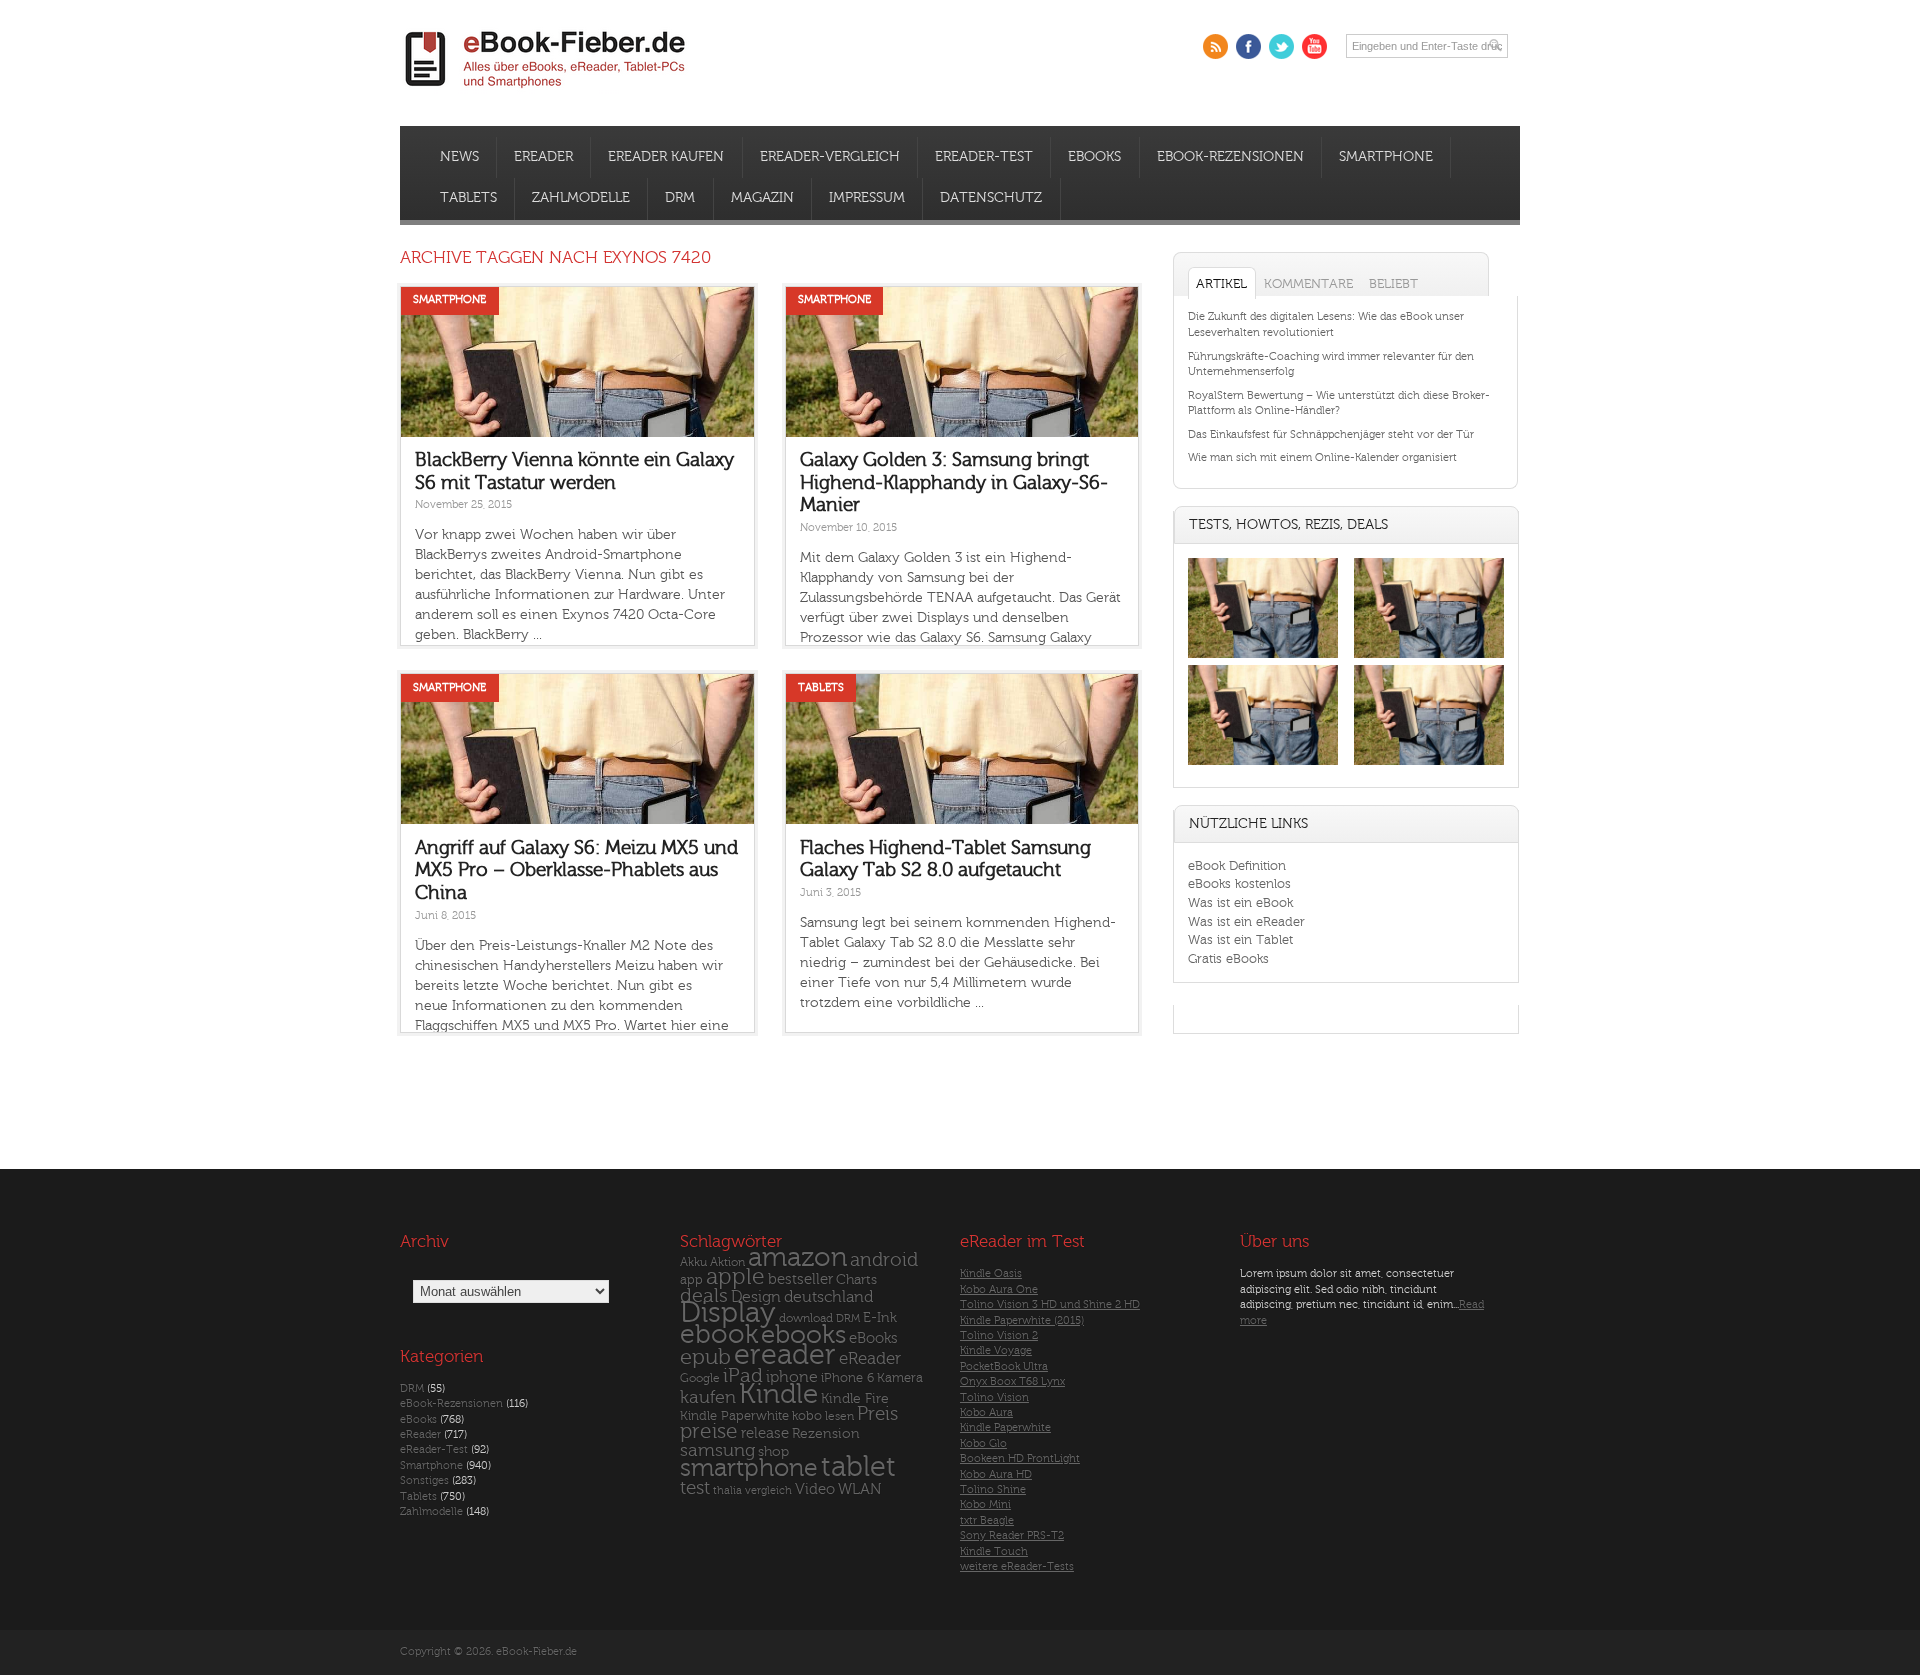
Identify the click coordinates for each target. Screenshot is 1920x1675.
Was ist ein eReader (1246, 921)
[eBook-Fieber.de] (546, 91)
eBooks (1094, 157)
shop (773, 1451)
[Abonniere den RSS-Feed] (1215, 46)
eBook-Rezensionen (1230, 157)
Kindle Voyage (996, 1350)
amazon (797, 1257)
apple (735, 1277)
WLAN (859, 1489)
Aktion (727, 1262)
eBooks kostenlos (1239, 883)
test (695, 1488)
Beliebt (1393, 283)
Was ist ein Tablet (1240, 939)
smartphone (749, 1468)
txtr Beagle (987, 1520)
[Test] (1263, 657)
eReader (543, 157)
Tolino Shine (993, 1489)
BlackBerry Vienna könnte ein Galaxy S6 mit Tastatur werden (574, 471)
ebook (719, 1334)
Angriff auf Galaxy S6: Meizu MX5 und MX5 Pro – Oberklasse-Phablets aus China (576, 870)
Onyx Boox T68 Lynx (1012, 1381)
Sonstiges (424, 1480)
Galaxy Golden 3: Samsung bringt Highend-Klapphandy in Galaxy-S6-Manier (954, 482)
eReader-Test (984, 157)
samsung (717, 1450)
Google (700, 1378)
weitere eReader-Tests (1017, 1566)
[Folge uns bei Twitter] (1281, 46)
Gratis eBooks (1228, 958)
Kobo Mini (985, 1504)
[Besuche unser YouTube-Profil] (1314, 46)
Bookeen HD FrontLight (1020, 1458)
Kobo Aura (986, 1412)
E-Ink (880, 1317)
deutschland (828, 1297)
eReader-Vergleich (830, 157)
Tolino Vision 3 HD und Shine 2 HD (1050, 1304)
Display (728, 1313)
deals (704, 1296)
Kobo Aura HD (996, 1474)
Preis (877, 1414)
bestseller (800, 1279)
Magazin (762, 198)
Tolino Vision (994, 1397)
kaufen (708, 1397)
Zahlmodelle (581, 198)
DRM (680, 198)
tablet (858, 1467)
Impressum (867, 198)
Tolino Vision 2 (999, 1335)
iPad (743, 1375)
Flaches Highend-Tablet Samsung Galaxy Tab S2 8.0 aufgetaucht (945, 859)
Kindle (778, 1394)
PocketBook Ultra (1004, 1366)
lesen (839, 1416)
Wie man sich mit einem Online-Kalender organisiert (1322, 457)
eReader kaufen (666, 157)
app (691, 1280)
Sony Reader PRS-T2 (1012, 1535)
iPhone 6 (847, 1378)
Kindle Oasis (991, 1273)
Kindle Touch (994, 1551)
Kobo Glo (983, 1443)
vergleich (768, 1490)
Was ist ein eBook (1240, 902)
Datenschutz (991, 198)
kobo (807, 1416)
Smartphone (1386, 157)
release (765, 1433)
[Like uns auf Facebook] (1248, 46)
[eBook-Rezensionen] (1263, 765)
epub (705, 1357)
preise (709, 1431)
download (806, 1318)
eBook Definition (1237, 865)
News (459, 157)
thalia (727, 1490)
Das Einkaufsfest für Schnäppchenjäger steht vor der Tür (1331, 434)
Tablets (468, 198)
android (884, 1260)
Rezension (826, 1433)
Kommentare (1308, 283)
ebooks (803, 1335)
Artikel (1221, 283)
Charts (856, 1279)
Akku (693, 1262)
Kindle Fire (855, 1398)
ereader (785, 1355)
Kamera (900, 1377)
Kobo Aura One (999, 1289)
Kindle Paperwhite (734, 1415)
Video (815, 1489)
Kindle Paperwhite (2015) (1022, 1320)
